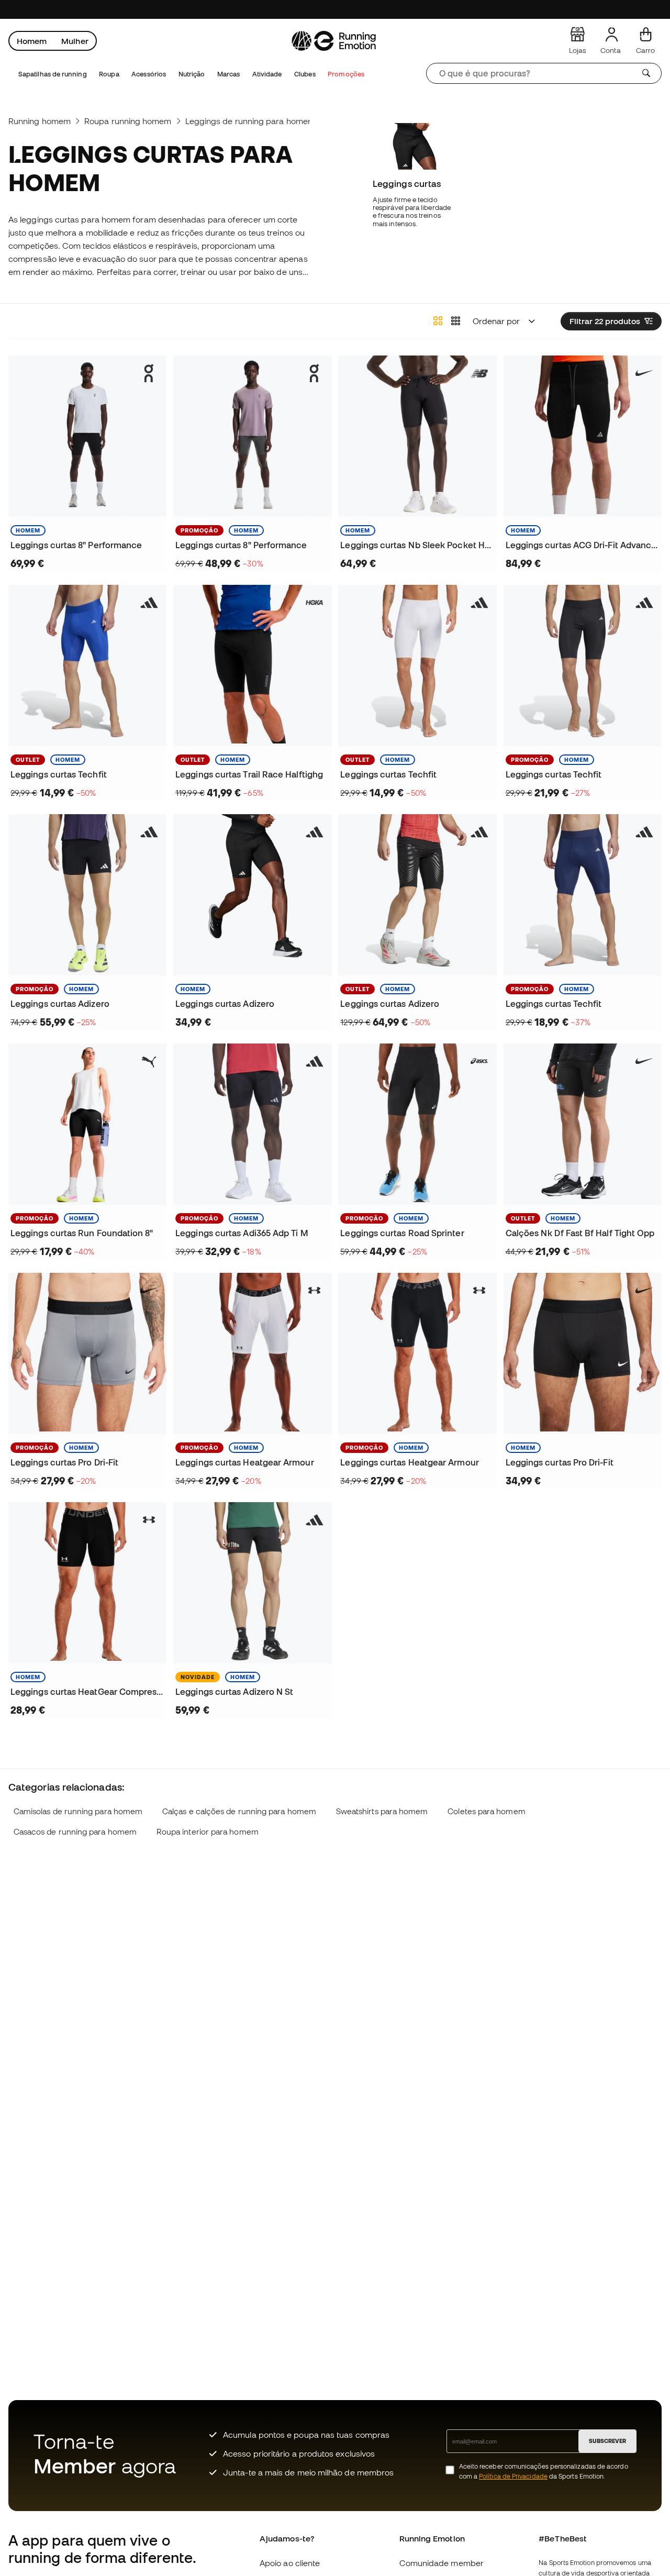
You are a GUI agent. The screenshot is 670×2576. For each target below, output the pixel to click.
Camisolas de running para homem (78, 1811)
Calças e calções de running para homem (239, 1811)
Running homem (40, 121)
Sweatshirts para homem (382, 1811)
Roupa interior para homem (208, 1832)
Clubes (305, 74)
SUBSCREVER (607, 2441)
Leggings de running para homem (250, 121)
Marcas (228, 74)
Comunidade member (442, 2563)
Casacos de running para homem (75, 1832)
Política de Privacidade (513, 2476)
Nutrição (192, 74)
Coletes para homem (486, 1811)
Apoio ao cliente (290, 2563)
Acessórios (149, 74)
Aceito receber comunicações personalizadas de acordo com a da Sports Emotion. (544, 2471)
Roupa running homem (128, 121)
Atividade (267, 74)
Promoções (346, 74)
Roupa (109, 74)
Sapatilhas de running (53, 74)
